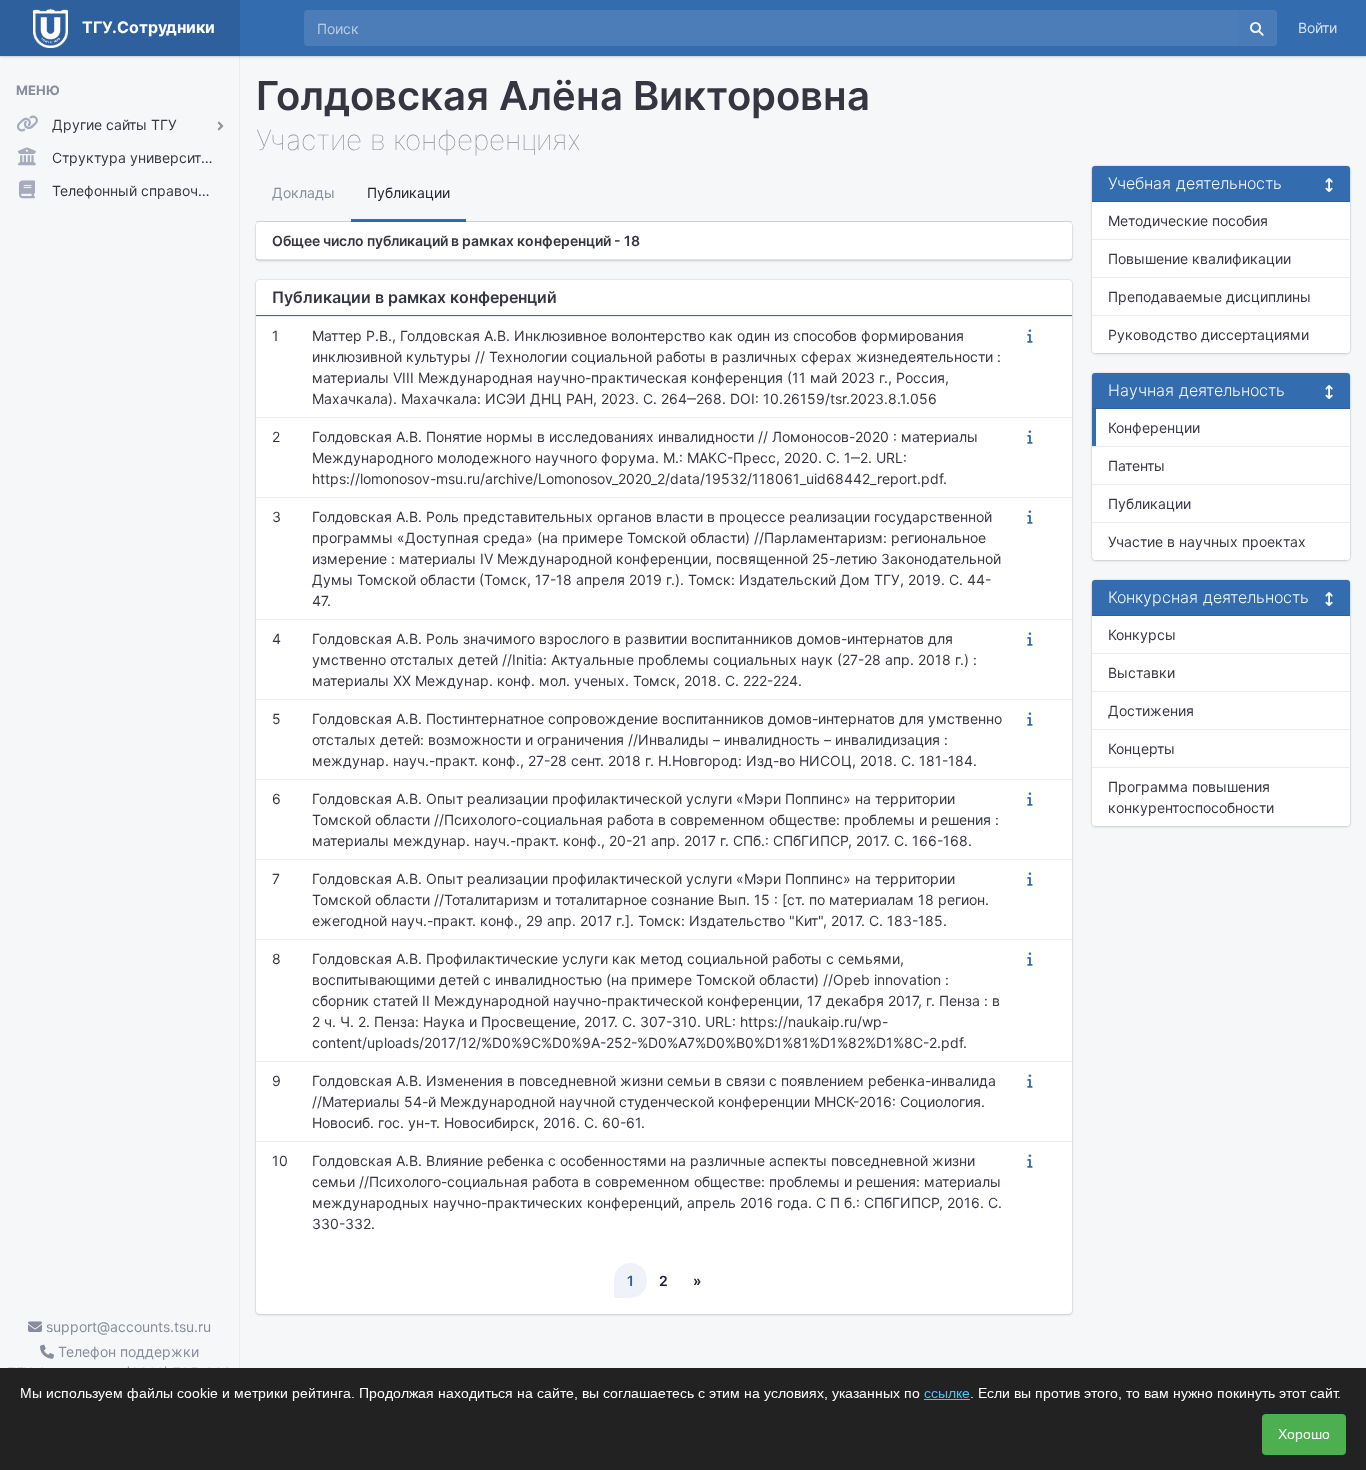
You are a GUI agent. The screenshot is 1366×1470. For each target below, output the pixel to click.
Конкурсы (1142, 634)
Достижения (1151, 710)
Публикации (1149, 503)
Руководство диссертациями (1208, 334)
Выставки (1141, 672)
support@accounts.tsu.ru (126, 1326)
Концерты (1141, 748)
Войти (1317, 27)
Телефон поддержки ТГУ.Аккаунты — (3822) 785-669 (119, 1362)
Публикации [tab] (408, 192)
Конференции (1154, 427)
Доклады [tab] (303, 192)
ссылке (947, 1393)
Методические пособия (1188, 220)
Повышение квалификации (1199, 258)
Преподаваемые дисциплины (1209, 296)
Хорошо (1304, 1434)
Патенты (1136, 465)
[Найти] (1257, 28)
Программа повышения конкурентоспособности (1191, 797)
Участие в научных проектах (1207, 541)
